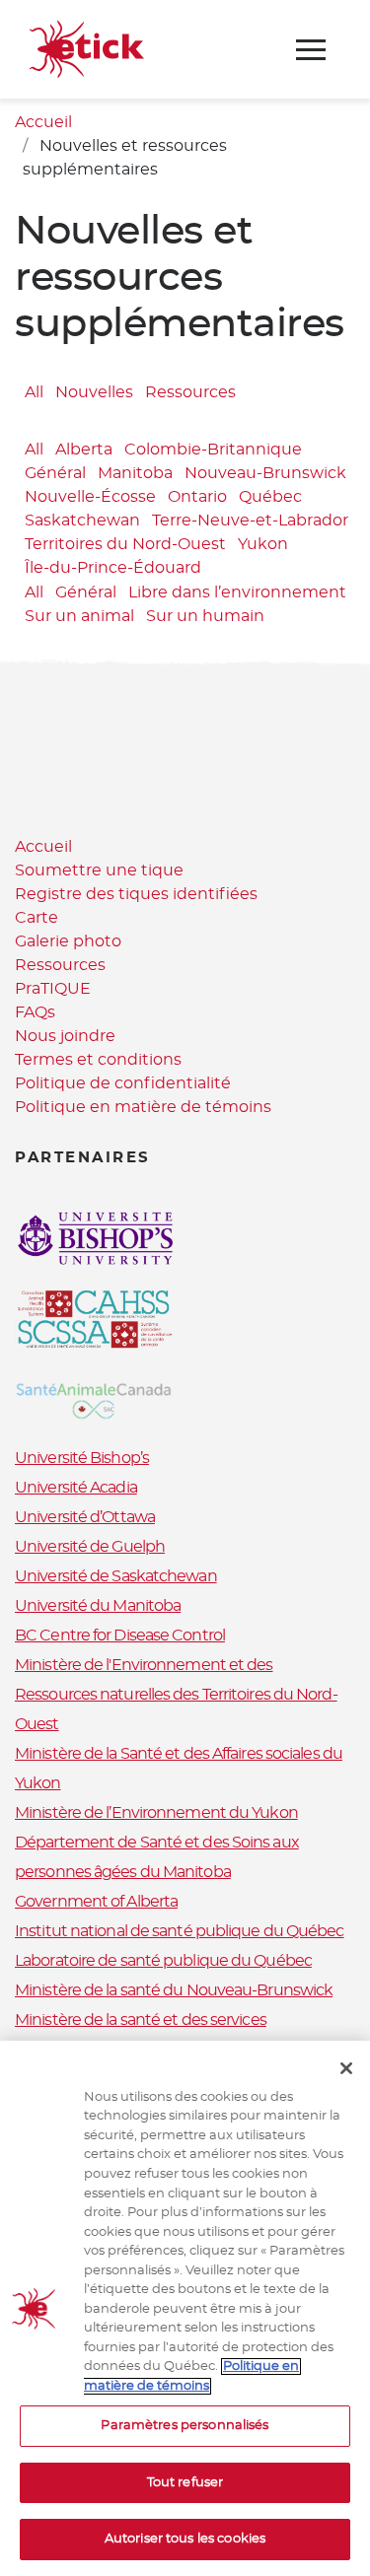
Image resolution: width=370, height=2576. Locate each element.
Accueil (43, 122)
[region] (185, 2308)
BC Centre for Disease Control (120, 1636)
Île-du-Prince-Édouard (113, 568)
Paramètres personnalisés (185, 2426)
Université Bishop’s (82, 1458)
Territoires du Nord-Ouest (125, 544)
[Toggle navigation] (311, 50)
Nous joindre (65, 1036)
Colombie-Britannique (213, 450)
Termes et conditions (98, 1060)
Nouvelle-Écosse (90, 497)
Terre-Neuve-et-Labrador (250, 521)
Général (55, 473)
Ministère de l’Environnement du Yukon (156, 1813)
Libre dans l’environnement (237, 593)
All (34, 392)
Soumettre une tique (99, 870)
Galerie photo (68, 941)
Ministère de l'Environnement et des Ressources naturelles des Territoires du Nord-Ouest (176, 1695)
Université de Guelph (90, 1547)
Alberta (84, 450)
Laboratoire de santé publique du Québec (163, 1961)
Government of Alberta (96, 1902)
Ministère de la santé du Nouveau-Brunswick (174, 1990)
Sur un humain (205, 617)
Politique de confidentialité (123, 1083)
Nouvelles (94, 392)
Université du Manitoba (98, 1606)
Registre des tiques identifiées (136, 894)
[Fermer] (346, 2068)
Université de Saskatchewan (116, 1576)
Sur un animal (79, 617)
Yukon (263, 544)
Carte (37, 918)
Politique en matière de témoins (143, 1107)
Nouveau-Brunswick (265, 473)
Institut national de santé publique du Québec (180, 1931)
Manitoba (135, 473)
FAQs (35, 1012)
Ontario (197, 497)
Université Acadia (76, 1488)
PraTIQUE (53, 989)
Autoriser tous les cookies (185, 2539)
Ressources (190, 392)
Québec (270, 497)
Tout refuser (185, 2483)
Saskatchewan (82, 521)
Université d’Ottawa (85, 1517)
